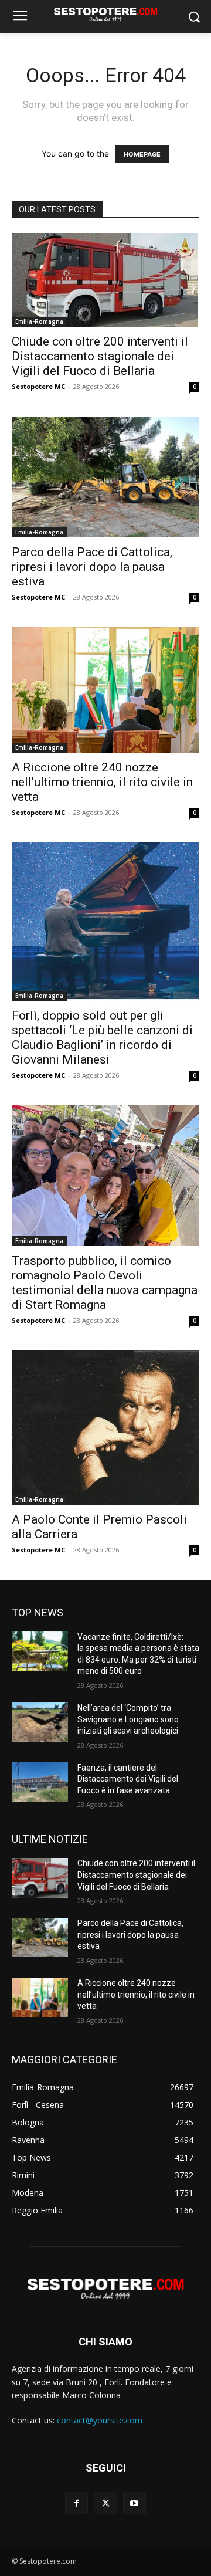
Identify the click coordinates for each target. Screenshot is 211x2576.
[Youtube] (135, 2503)
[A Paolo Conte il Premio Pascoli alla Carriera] (105, 1427)
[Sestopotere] (105, 14)
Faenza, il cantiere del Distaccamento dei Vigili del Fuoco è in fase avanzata (128, 1779)
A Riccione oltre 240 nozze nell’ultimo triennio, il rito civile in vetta (102, 782)
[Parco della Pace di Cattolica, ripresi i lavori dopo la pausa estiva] (105, 477)
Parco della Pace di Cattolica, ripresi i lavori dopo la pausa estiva (92, 567)
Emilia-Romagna (39, 321)
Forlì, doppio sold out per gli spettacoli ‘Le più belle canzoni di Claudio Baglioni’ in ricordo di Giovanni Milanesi (102, 1037)
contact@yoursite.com (100, 2420)
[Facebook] (76, 2503)
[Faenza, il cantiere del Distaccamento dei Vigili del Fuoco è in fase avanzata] (40, 1782)
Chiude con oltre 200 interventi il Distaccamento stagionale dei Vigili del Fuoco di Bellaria (100, 356)
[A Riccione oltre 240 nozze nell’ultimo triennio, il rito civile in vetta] (105, 690)
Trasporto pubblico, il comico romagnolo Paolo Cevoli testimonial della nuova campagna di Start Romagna (105, 1283)
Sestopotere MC (38, 386)
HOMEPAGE (142, 154)
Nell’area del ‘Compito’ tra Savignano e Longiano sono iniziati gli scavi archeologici (128, 1719)
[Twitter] (105, 2503)
